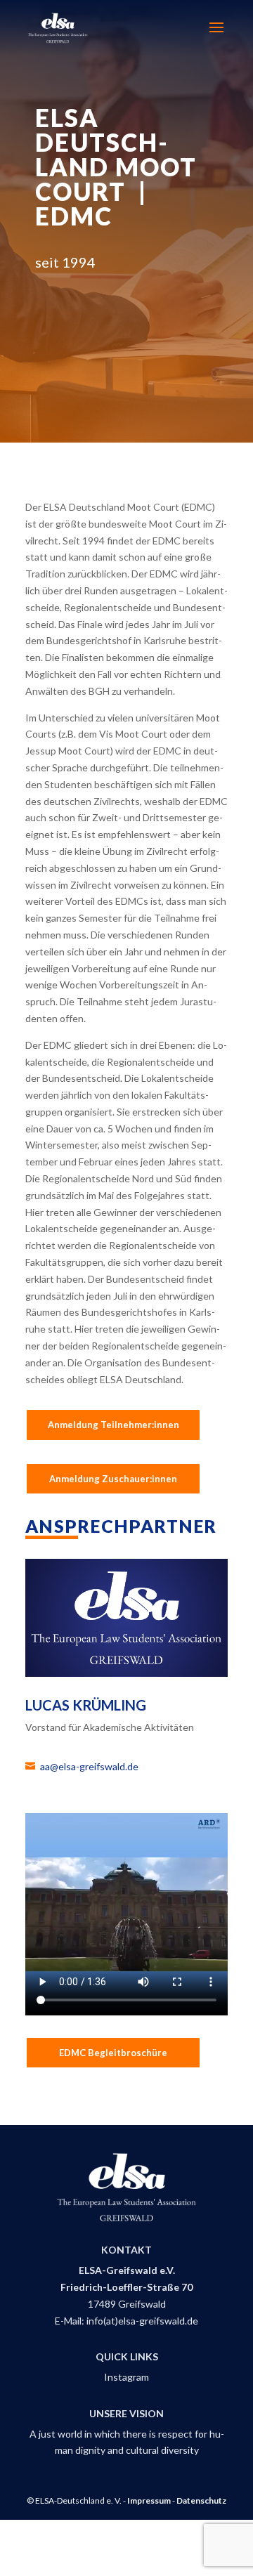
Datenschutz (201, 2500)
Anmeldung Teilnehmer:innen (113, 1425)
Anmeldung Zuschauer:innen (113, 1479)
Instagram (126, 2377)
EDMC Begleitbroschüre (113, 2053)
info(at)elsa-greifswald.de (142, 2321)
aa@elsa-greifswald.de (89, 1766)
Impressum (149, 2500)
